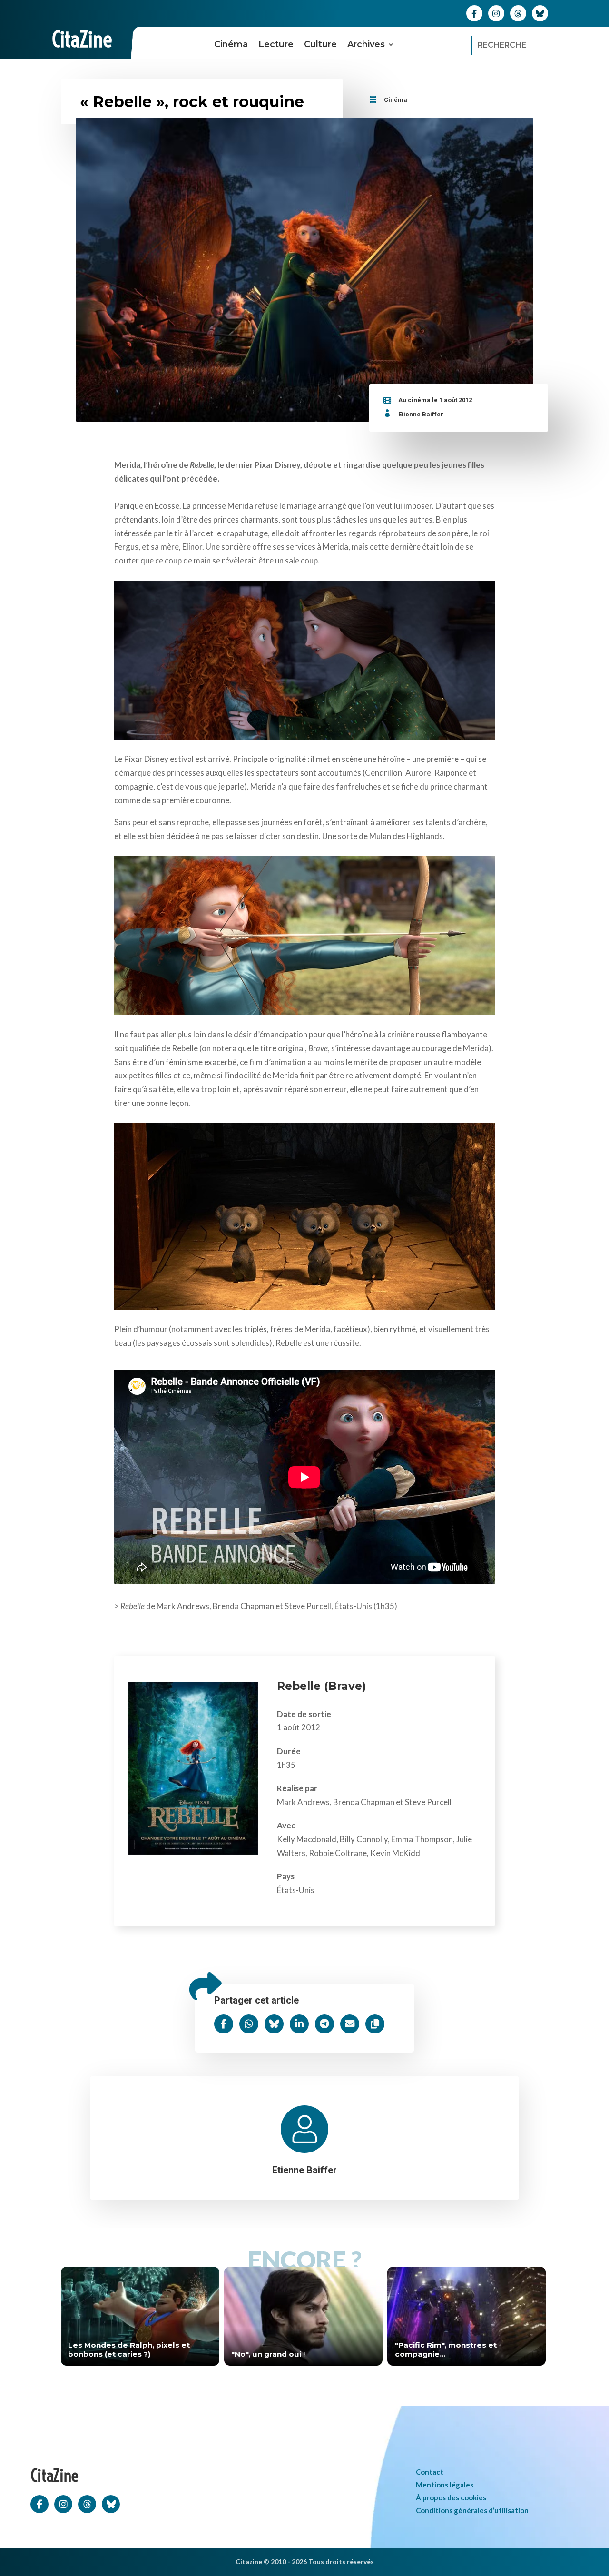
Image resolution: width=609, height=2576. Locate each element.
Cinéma (231, 44)
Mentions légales (445, 2485)
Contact (430, 2472)
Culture (320, 44)
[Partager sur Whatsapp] (249, 2024)
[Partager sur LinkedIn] (299, 2024)
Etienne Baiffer (421, 414)
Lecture (276, 44)
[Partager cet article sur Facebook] (224, 2024)
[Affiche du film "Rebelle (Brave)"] (193, 1851)
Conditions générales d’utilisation (472, 2510)
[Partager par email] (350, 2024)
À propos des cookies (451, 2497)
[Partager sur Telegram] (324, 2024)
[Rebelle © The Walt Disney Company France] (304, 658)
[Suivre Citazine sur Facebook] (474, 13)
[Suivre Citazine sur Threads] (518, 13)
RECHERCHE (502, 45)
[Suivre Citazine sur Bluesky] (540, 13)
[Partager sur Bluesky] (274, 2024)
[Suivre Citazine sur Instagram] (496, 13)
